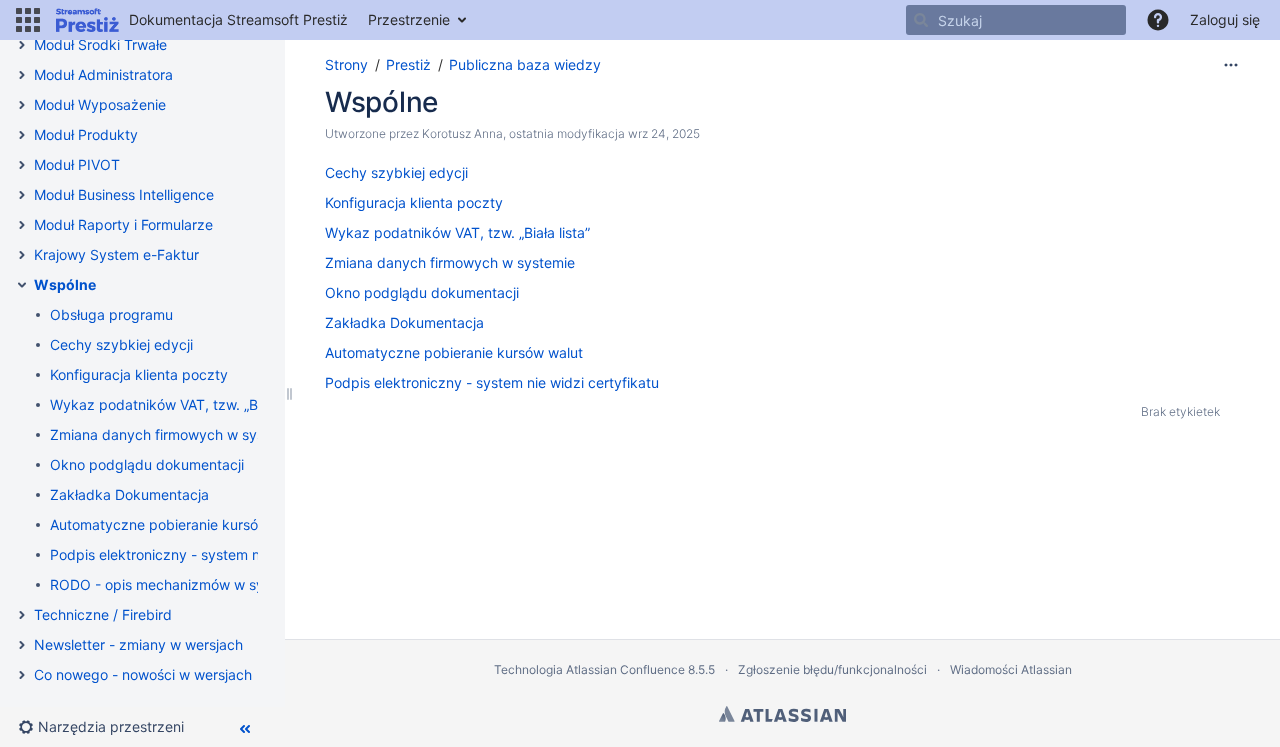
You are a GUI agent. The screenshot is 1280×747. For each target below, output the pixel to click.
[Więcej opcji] (1231, 65)
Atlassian (782, 714)
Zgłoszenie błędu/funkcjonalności (832, 669)
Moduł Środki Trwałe (100, 44)
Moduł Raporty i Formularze (123, 224)
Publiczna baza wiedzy (525, 64)
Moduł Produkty (86, 134)
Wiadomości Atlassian (1011, 669)
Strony (346, 64)
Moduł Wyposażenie (100, 104)
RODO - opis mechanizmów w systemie (178, 584)
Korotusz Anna (462, 133)
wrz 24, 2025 (664, 133)
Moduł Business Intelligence (124, 194)
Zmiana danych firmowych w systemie (175, 434)
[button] (28, 20)
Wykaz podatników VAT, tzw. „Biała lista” (182, 404)
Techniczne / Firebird (103, 614)
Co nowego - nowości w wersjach (143, 674)
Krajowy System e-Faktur (116, 254)
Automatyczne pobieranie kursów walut (179, 524)
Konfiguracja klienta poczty (139, 374)
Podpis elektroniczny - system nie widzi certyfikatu (217, 554)
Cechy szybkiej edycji (121, 344)
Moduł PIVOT (77, 164)
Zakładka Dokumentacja (129, 494)
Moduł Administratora (103, 74)
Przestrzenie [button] (409, 19)
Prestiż (408, 64)
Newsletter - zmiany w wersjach (138, 644)
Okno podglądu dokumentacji (147, 464)
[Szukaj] (921, 20)
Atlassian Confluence (625, 669)
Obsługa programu (111, 314)
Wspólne (65, 284)
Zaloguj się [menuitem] (1225, 19)
